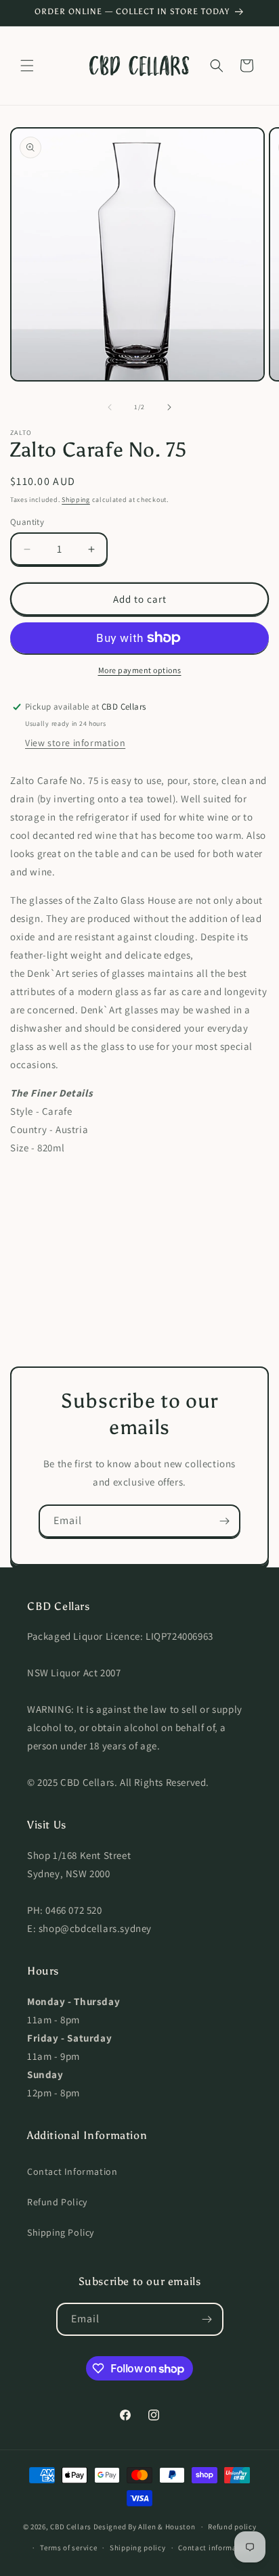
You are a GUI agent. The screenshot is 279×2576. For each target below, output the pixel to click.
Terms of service (68, 2548)
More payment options (140, 670)
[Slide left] (110, 407)
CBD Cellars (71, 2527)
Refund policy (232, 2527)
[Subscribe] (224, 1521)
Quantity (27, 522)
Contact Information (72, 2171)
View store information (75, 743)
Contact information (215, 2548)
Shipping (76, 500)
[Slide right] (169, 407)
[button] (27, 66)
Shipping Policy (61, 2232)
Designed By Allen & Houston (145, 2527)
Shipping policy (138, 2548)
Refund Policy (57, 2202)
